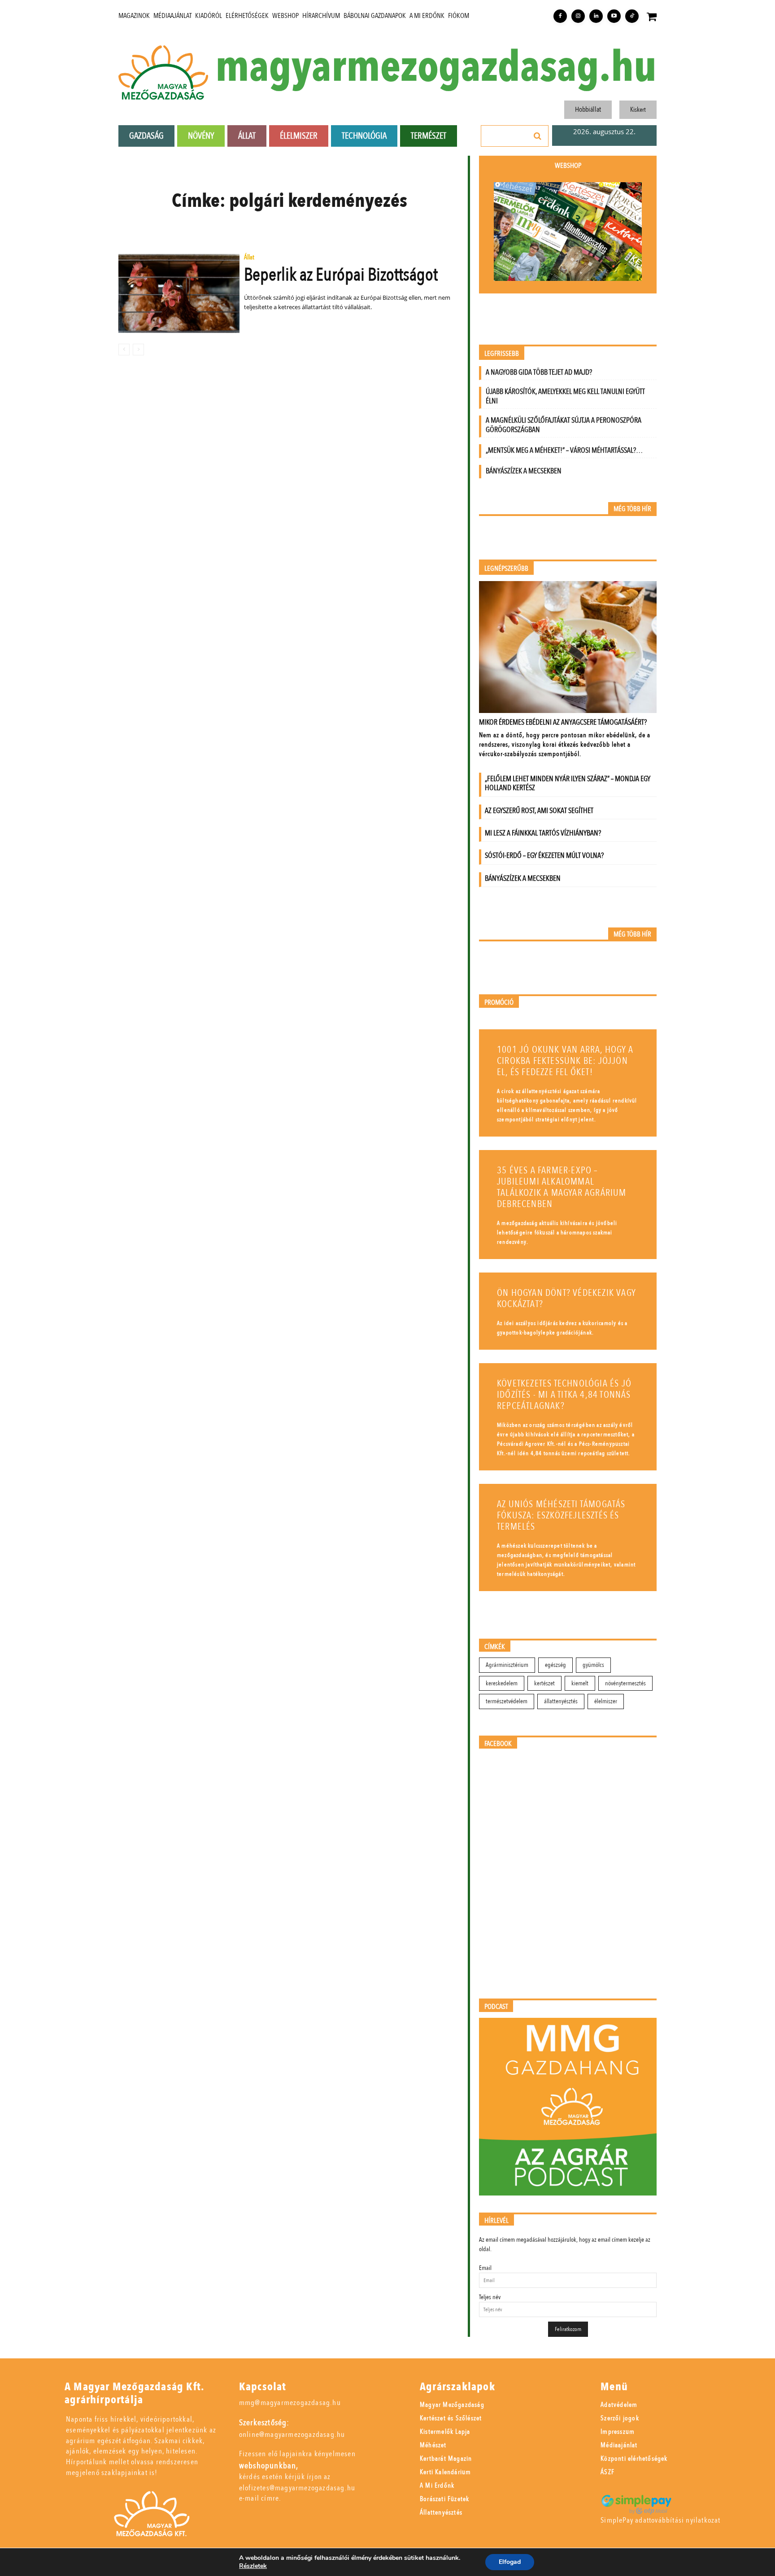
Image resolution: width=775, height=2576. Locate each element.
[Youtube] (614, 16)
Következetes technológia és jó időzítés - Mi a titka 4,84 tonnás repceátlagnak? (564, 1395)
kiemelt (580, 1683)
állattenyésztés (561, 1701)
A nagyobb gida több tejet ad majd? (539, 372)
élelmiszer (606, 1701)
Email (485, 2268)
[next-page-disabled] (138, 350)
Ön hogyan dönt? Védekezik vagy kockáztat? (566, 1299)
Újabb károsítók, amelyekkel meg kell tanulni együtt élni (565, 396)
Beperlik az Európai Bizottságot (341, 275)
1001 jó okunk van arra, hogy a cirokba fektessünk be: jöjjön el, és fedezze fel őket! (565, 1061)
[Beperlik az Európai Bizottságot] (179, 293)
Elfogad (510, 2562)
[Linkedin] (596, 16)
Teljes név (490, 2297)
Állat (249, 258)
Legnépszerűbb (506, 569)
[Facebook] (560, 16)
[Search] (538, 136)
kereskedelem (502, 1683)
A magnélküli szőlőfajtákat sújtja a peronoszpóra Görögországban (564, 425)
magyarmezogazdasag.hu (436, 68)
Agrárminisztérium (507, 1665)
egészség (555, 1665)
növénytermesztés (625, 1683)
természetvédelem (507, 1701)
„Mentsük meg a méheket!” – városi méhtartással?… (564, 450)
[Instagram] (578, 16)
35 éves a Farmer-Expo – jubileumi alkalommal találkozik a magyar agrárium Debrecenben (562, 1187)
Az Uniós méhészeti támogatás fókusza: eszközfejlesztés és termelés (561, 1515)
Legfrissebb (502, 354)
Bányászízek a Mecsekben (524, 471)
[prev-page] (124, 350)
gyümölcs (593, 1665)
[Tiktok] (632, 16)
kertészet (544, 1683)
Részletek (253, 2566)
